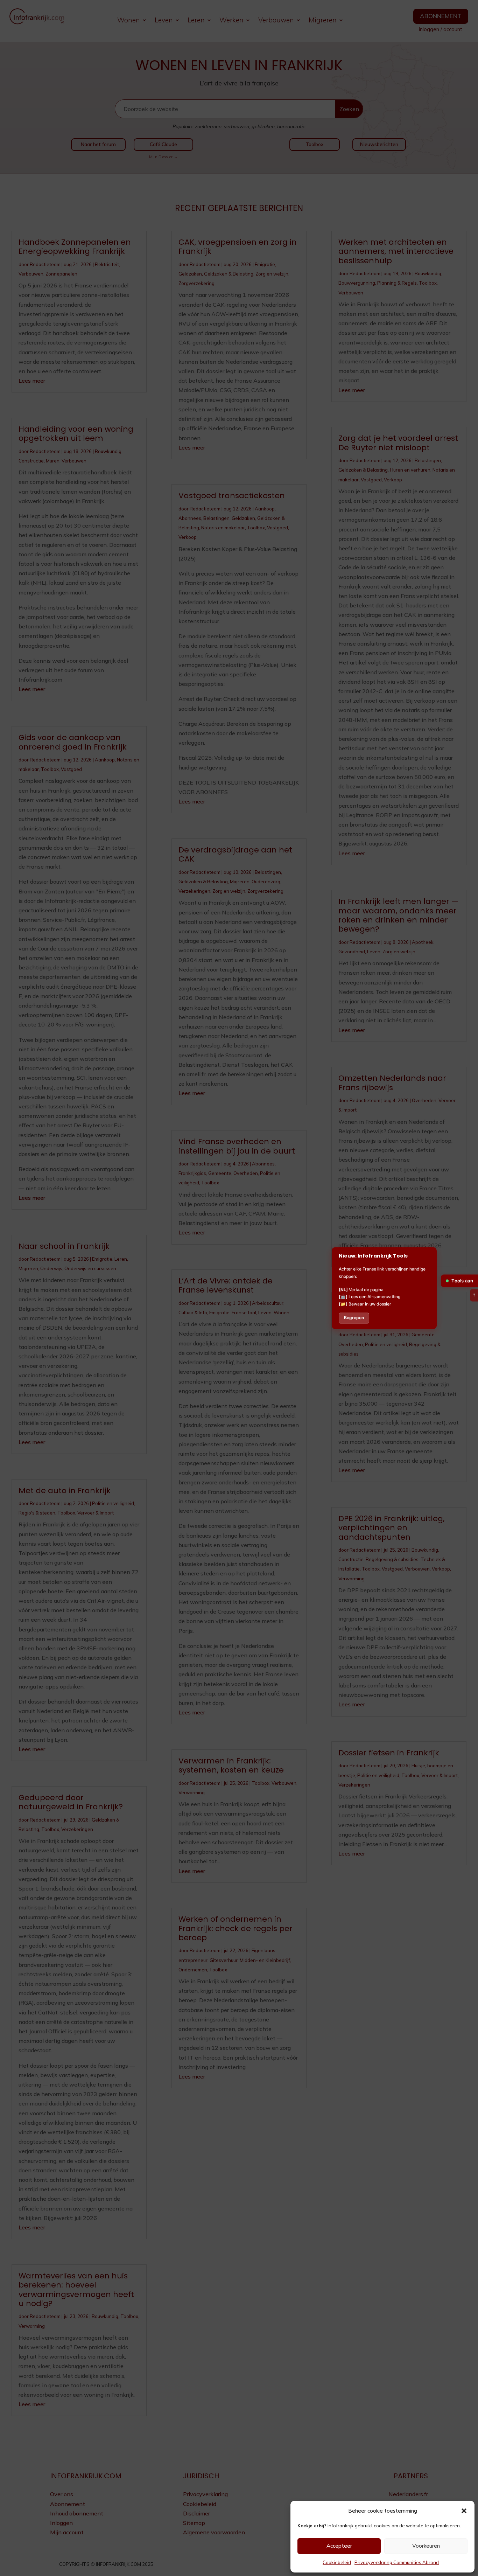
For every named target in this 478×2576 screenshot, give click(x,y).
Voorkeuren (426, 2546)
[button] (464, 2511)
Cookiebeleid (337, 2562)
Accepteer (339, 2546)
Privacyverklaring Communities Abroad (397, 2562)
